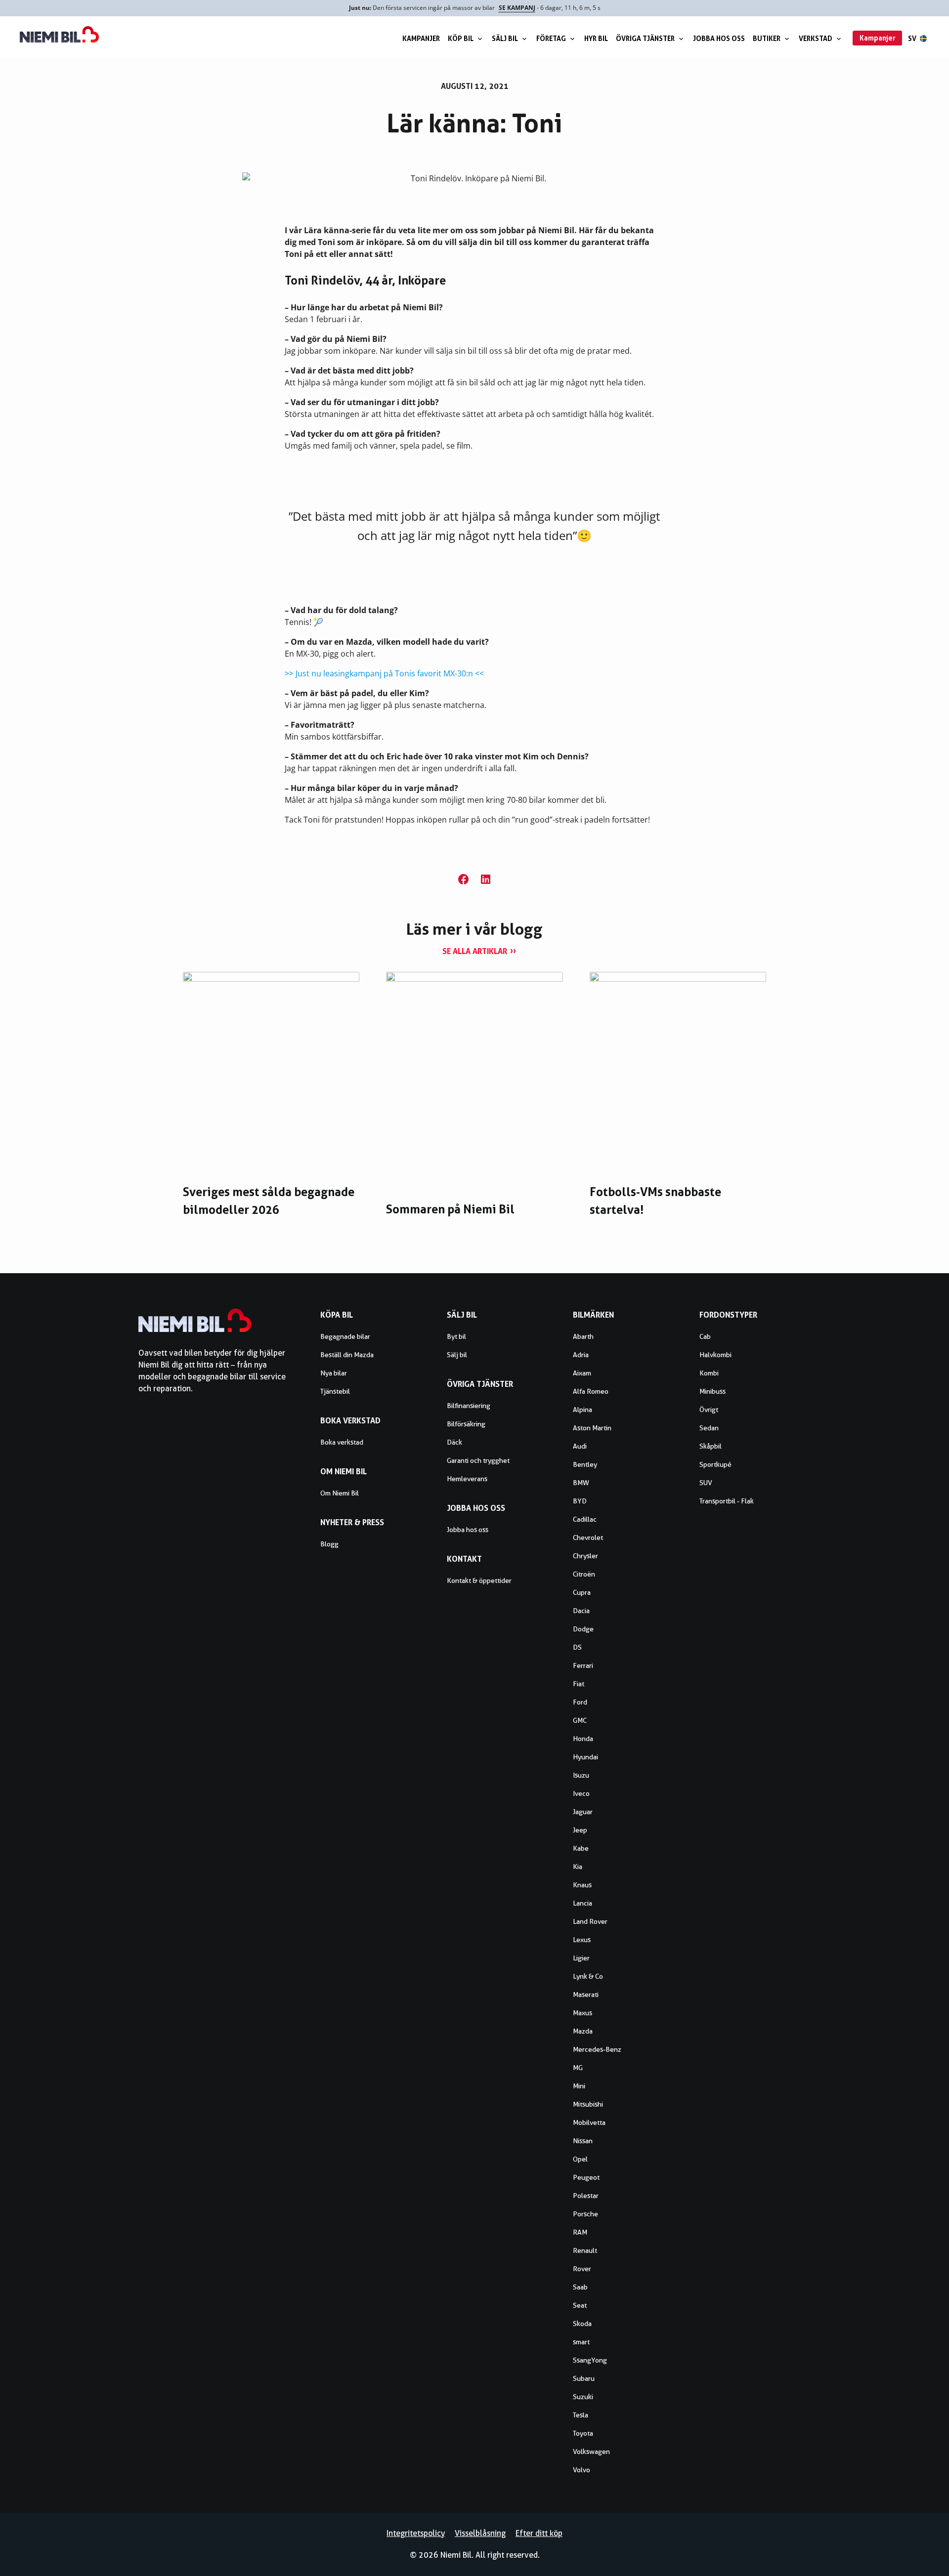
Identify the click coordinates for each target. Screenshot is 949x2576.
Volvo (582, 2470)
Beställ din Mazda (347, 1355)
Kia (578, 1867)
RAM (580, 2232)
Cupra (582, 1592)
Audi (580, 1446)
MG (578, 2068)
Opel (580, 2159)
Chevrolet (588, 1537)
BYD (580, 1501)
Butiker (767, 38)
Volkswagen (591, 2451)
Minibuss (712, 1391)
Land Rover (590, 1921)
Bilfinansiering (469, 1406)
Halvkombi (715, 1355)
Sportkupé (715, 1464)
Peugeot (586, 2177)
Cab (705, 1336)
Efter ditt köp (539, 2533)
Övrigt (709, 1410)
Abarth (583, 1336)
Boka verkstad (342, 1442)
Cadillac (585, 1519)
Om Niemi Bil (340, 1493)
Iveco (581, 1793)
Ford (580, 1702)
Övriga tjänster (645, 38)
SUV (706, 1483)
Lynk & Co (588, 1976)
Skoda (582, 2324)
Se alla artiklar (475, 951)
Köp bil (461, 38)
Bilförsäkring (466, 1424)
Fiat (579, 1684)
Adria (581, 1355)
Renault (585, 2250)
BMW (581, 1483)
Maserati (586, 1994)
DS (577, 1647)
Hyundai (585, 1757)
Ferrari (583, 1665)
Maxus (582, 2013)
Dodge (583, 1629)
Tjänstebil (335, 1391)
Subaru (584, 2378)
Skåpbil (711, 1446)
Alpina (582, 1410)
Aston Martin (592, 1428)
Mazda (583, 2031)
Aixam (582, 1373)
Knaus (582, 1885)
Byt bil (456, 1336)
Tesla (581, 2415)
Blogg (329, 1544)
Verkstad (816, 38)
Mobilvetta (589, 2122)
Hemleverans (467, 1479)
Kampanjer (421, 38)
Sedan (709, 1428)
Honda (583, 1739)
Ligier (581, 1958)
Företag (551, 38)
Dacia (581, 1611)
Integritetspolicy (416, 2533)
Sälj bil (505, 38)
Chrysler (585, 1556)
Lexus (582, 1940)
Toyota (583, 2433)
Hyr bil (596, 38)
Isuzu (581, 1775)
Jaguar (583, 1812)
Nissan (583, 2141)
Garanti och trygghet (478, 1460)
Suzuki (583, 2397)
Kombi (709, 1373)
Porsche (585, 2214)
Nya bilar (334, 1373)
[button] (463, 879)
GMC (580, 1720)
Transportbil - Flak (727, 1501)
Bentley (585, 1464)
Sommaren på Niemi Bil (450, 1209)
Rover (582, 2269)
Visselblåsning (480, 2533)
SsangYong (590, 2360)
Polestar (586, 2196)
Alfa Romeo (591, 1391)
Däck (454, 1442)
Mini (579, 2086)
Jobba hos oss (719, 38)
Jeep (580, 1830)
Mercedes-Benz (597, 2049)
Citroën (584, 1574)
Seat (580, 2305)
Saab (580, 2287)
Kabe (581, 1848)
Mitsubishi (588, 2104)
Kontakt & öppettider (479, 1580)
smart (581, 2342)
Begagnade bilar (345, 1336)
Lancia (582, 1903)
